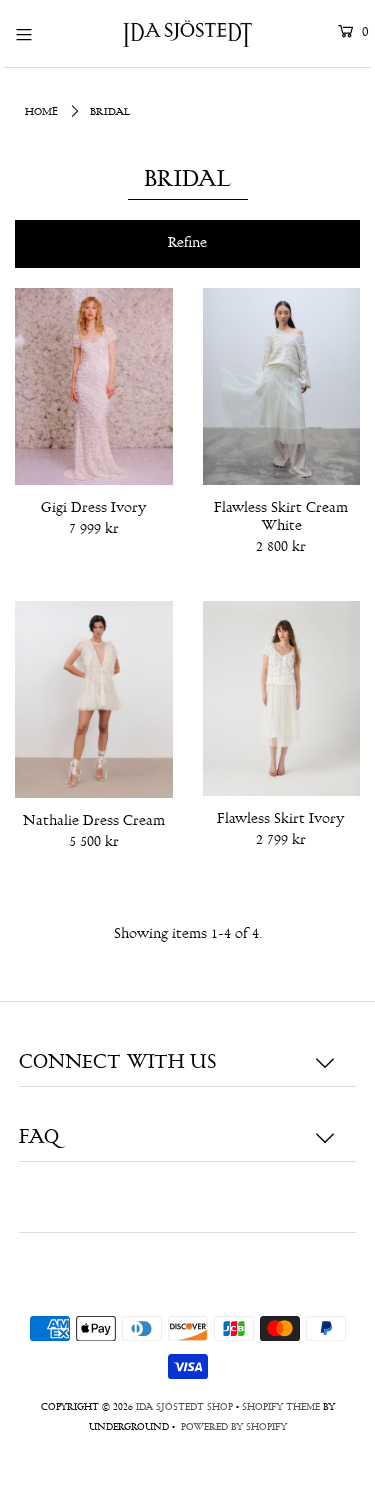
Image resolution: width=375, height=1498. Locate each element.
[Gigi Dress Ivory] (94, 386)
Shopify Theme (281, 1408)
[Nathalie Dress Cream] (94, 699)
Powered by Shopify (234, 1428)
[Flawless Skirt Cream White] (282, 386)
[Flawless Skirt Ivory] (282, 698)
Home (41, 112)
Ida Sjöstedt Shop (184, 1408)
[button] (187, 244)
